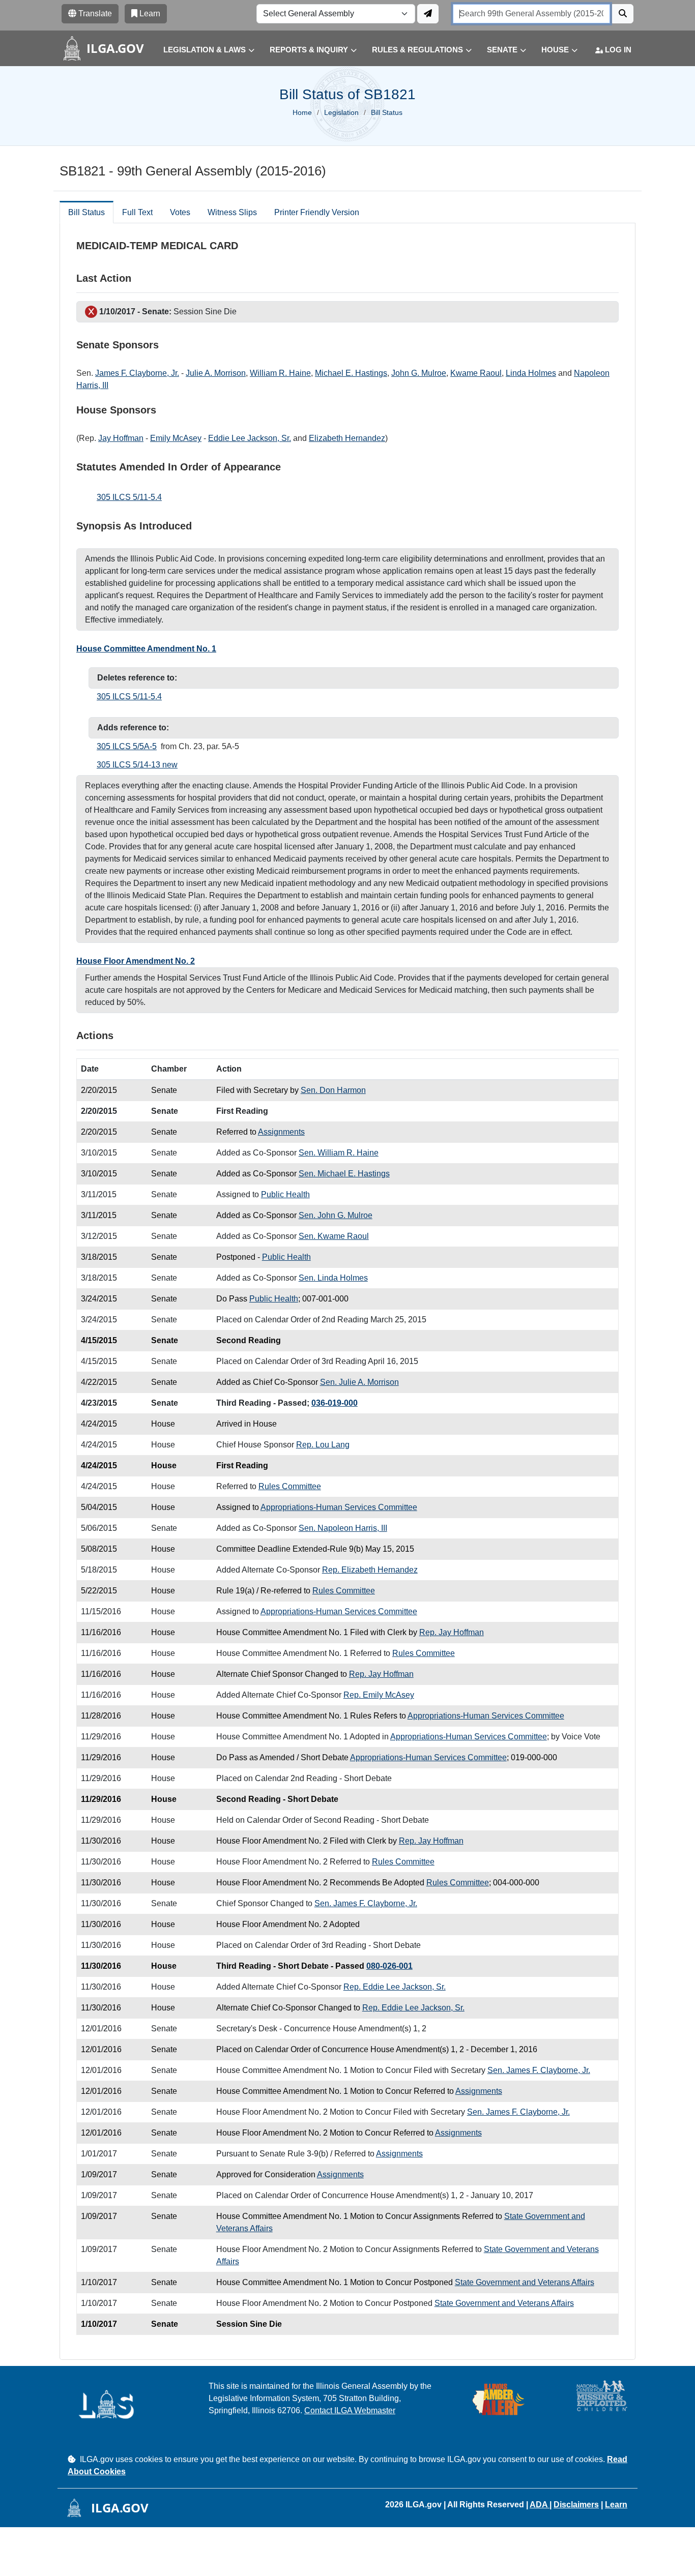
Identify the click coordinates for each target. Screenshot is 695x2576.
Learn (616, 2505)
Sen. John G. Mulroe (336, 1215)
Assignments (281, 1132)
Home (302, 112)
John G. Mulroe (419, 373)
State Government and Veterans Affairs (525, 2282)
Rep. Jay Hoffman (452, 1632)
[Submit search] (623, 14)
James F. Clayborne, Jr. (137, 373)
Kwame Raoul (476, 373)
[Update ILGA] (428, 14)
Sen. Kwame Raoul (334, 1236)
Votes (180, 212)
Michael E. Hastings (351, 373)
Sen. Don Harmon (333, 1090)
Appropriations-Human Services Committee (339, 1507)
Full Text (137, 212)
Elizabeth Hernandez (347, 438)
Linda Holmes (531, 373)
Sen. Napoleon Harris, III (343, 1528)
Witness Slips (232, 212)
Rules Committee (290, 1486)
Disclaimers (576, 2505)
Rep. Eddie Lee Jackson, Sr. (395, 1987)
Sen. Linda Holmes (333, 1278)
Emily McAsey (176, 438)
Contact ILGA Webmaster (350, 2410)
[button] (201, 50)
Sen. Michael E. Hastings (344, 1174)
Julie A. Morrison (216, 373)
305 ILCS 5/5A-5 (127, 746)
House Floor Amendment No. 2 (136, 961)
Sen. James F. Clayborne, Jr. (366, 1903)
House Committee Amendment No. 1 (146, 649)
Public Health (285, 1194)
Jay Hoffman (121, 438)
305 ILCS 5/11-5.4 (129, 497)
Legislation (341, 112)
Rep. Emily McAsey (379, 1695)
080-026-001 (389, 1966)
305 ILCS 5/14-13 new (137, 765)
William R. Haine (280, 373)
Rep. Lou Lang (323, 1445)
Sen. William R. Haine (339, 1153)
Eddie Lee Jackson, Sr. (250, 438)
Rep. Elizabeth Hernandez (370, 1570)
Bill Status (86, 212)
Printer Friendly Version (317, 212)
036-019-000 (335, 1403)
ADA (540, 2505)
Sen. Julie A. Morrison (359, 1382)
